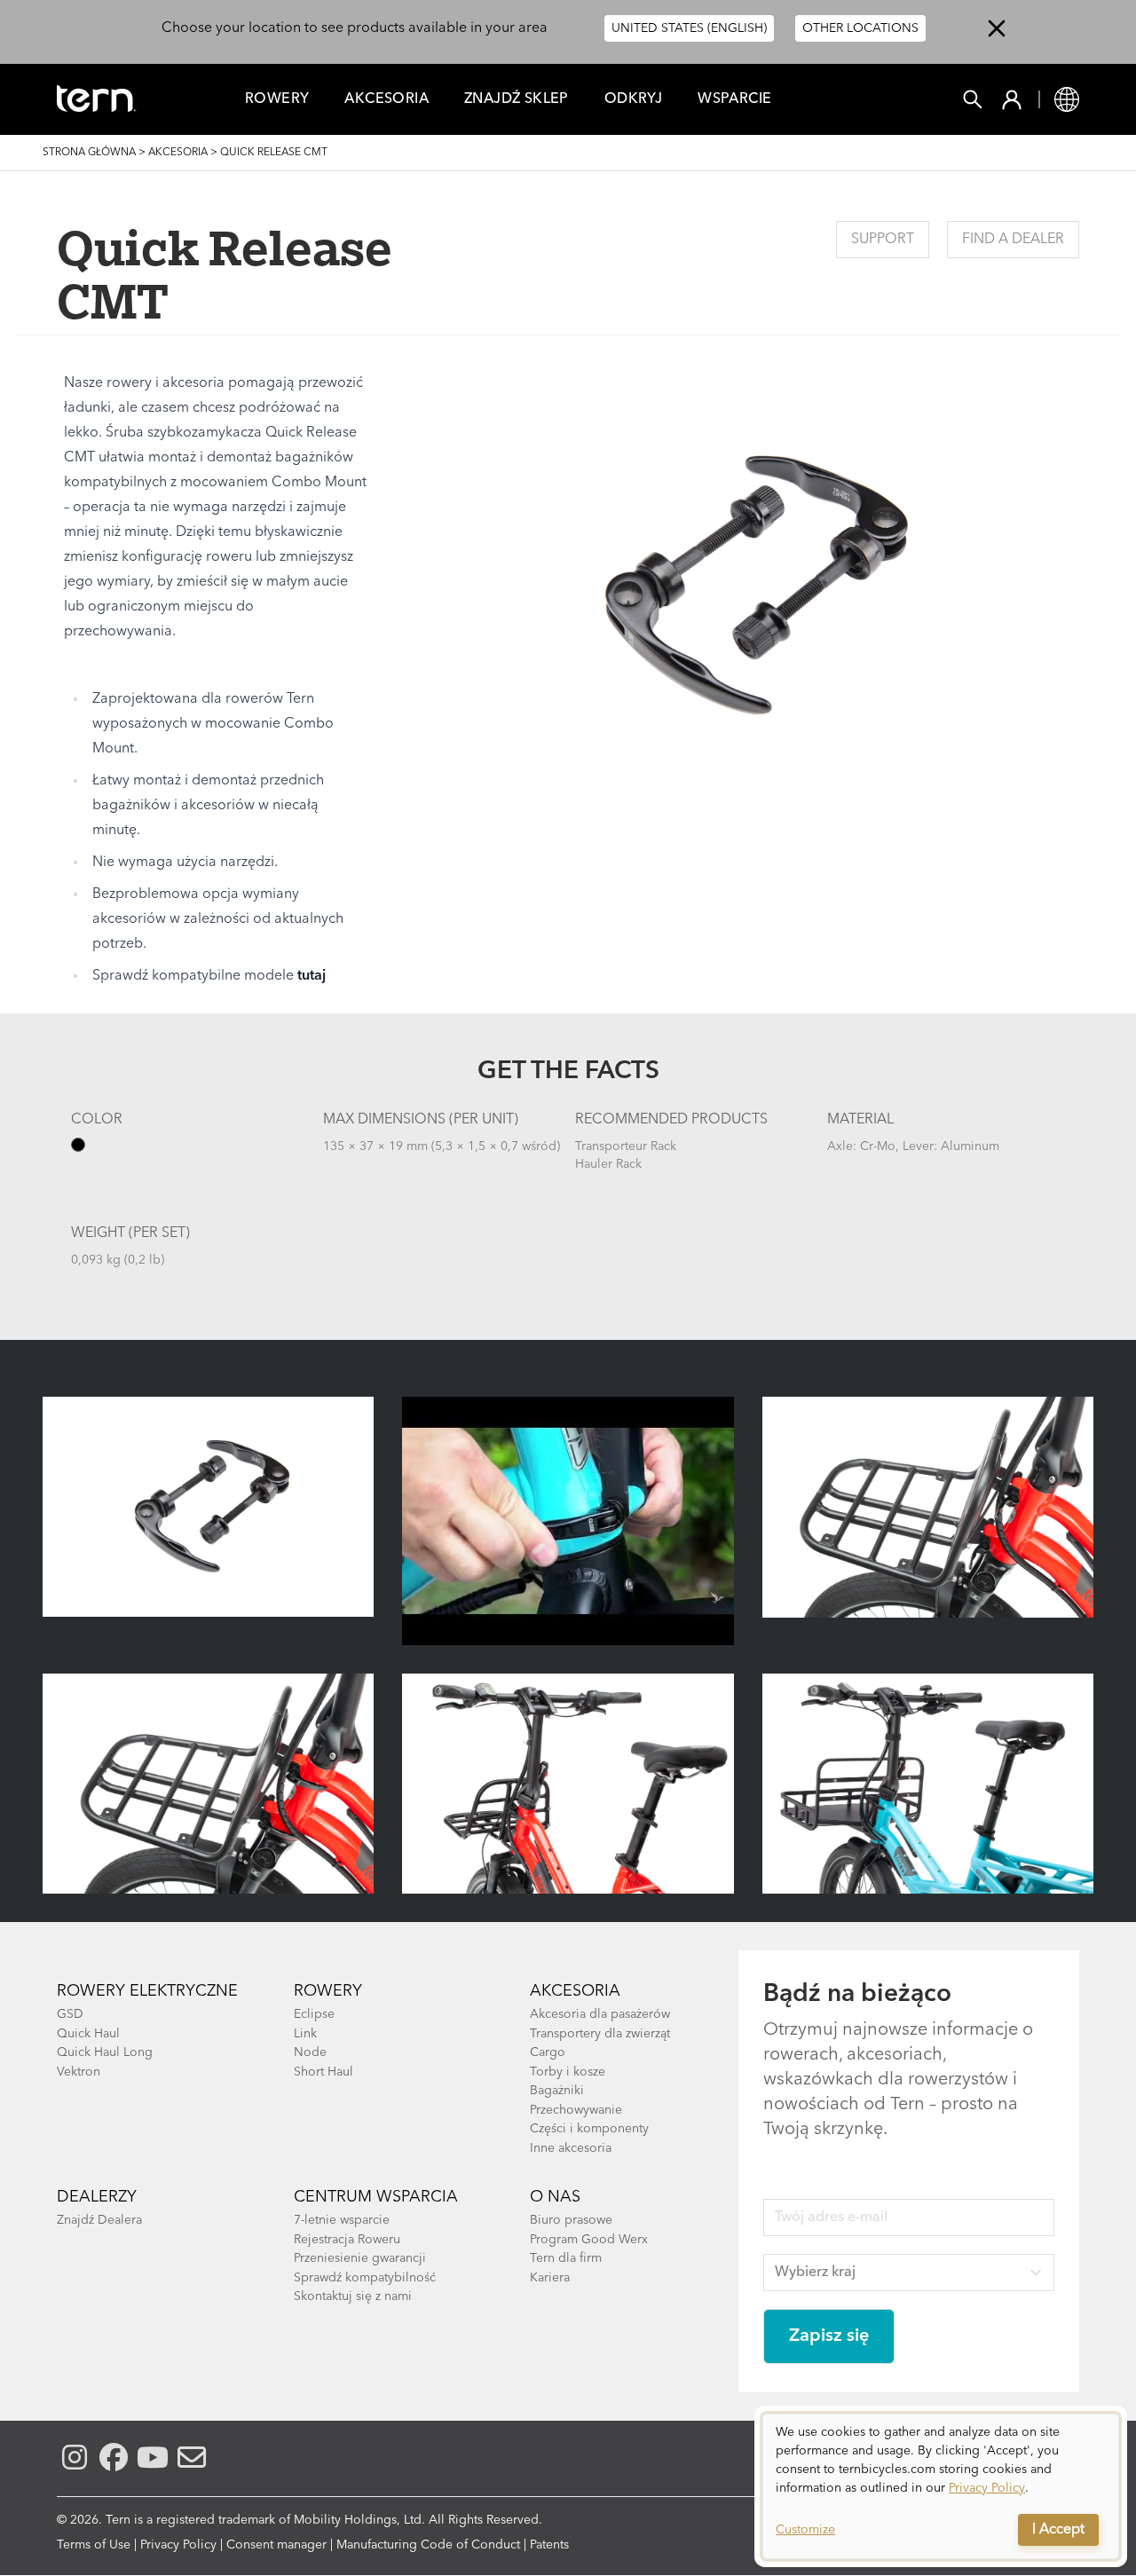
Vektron (79, 2072)
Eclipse (314, 2014)
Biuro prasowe (571, 2220)
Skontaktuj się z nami (353, 2296)
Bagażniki (557, 2091)
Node (310, 2052)
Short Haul (323, 2072)
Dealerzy (97, 2197)
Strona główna (89, 153)
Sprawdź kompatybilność (365, 2278)
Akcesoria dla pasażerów (600, 2014)
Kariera (550, 2278)
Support (883, 240)
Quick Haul (88, 2034)
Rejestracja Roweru (347, 2240)
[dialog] (941, 2486)
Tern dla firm (566, 2258)
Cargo (548, 2052)
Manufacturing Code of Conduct (428, 2545)
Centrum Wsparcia (376, 2197)
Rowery (277, 99)
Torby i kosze (568, 2072)
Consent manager (276, 2545)
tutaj (312, 976)
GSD (70, 2014)
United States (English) (689, 28)
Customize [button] (805, 2530)
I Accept (1058, 2530)
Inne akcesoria (571, 2148)
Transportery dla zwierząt (600, 2034)
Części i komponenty (589, 2129)
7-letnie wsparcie (342, 2220)
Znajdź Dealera (99, 2220)
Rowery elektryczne (147, 1991)
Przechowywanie (576, 2110)
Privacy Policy (178, 2545)
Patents (549, 2545)
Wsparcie (734, 99)
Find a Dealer (1013, 240)
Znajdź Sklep (517, 99)
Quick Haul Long (105, 2052)
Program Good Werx (589, 2240)
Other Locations (860, 28)
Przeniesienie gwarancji (360, 2258)
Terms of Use (94, 2545)
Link (305, 2034)
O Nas (555, 2197)
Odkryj (633, 99)
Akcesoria (387, 99)
